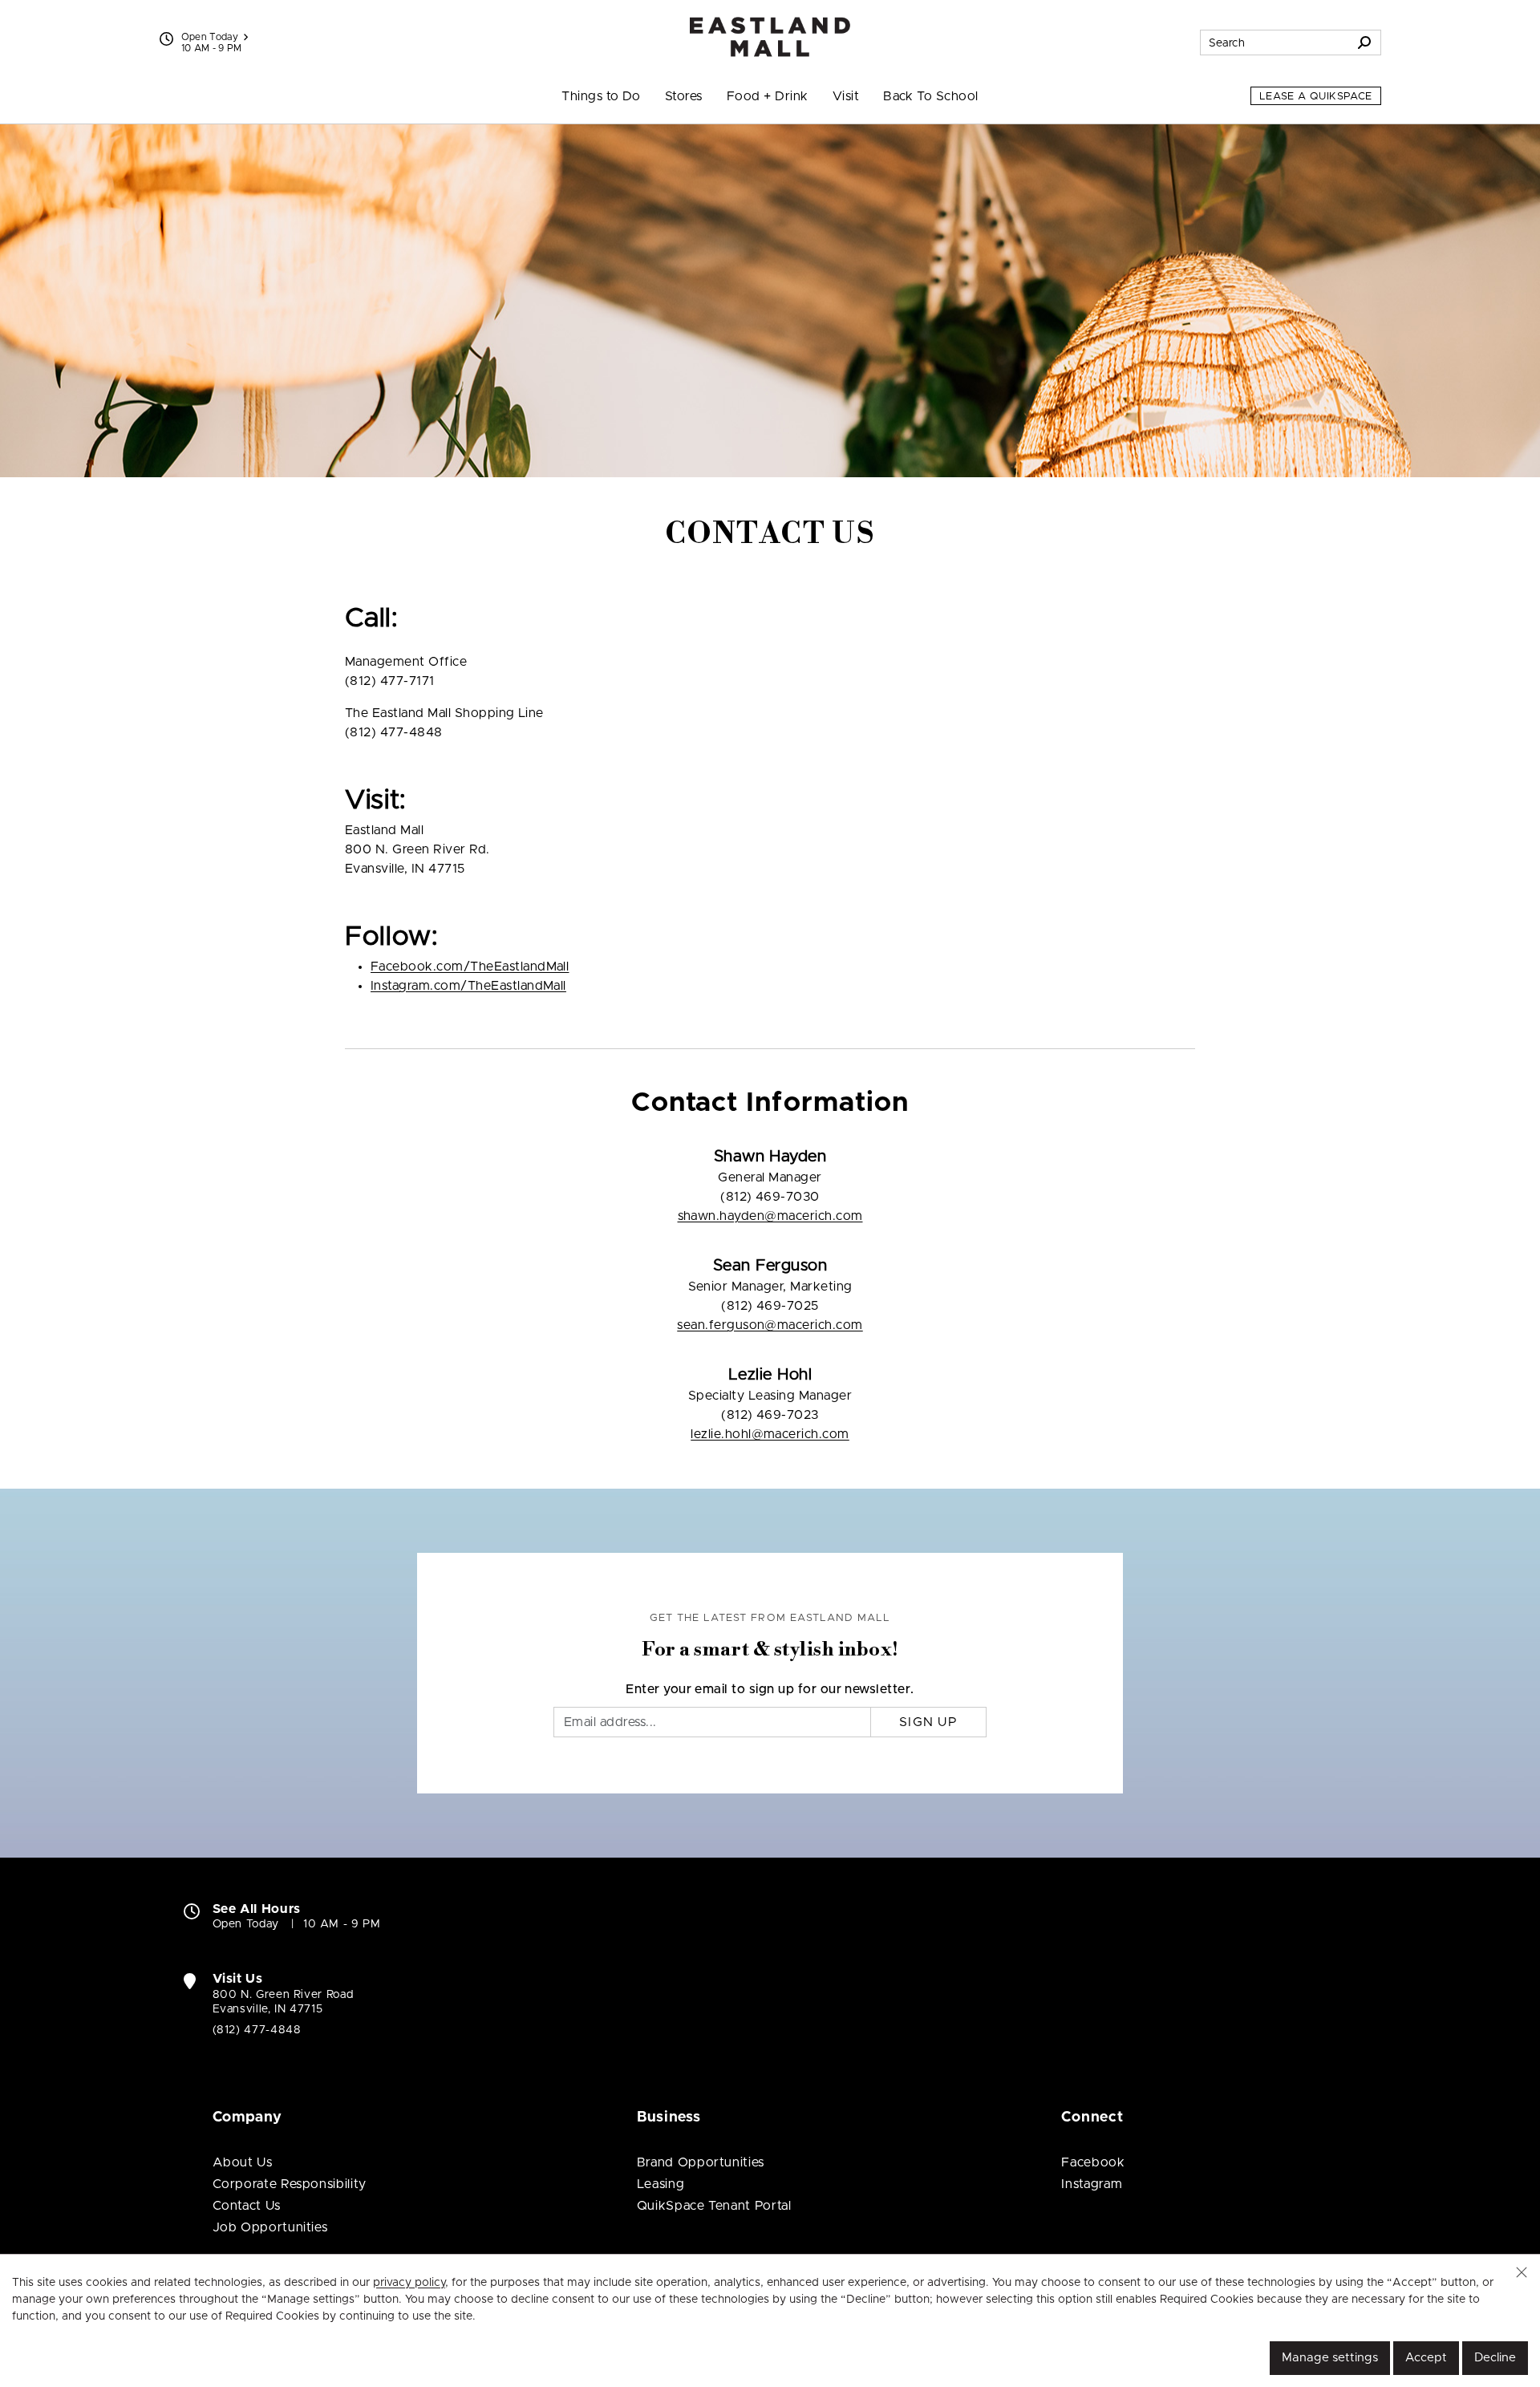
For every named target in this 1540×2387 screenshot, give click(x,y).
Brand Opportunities (701, 2162)
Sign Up (928, 1722)
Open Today (210, 37)
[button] (1522, 2272)
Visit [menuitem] (846, 96)
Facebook (1093, 2162)
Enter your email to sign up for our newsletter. (770, 1689)
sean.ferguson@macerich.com (770, 1325)
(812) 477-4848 (257, 2030)
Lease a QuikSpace (1316, 97)
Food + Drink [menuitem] (768, 96)
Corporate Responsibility (290, 2184)
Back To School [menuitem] (931, 96)
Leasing (661, 2184)
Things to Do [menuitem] (601, 96)
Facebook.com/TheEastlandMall (470, 967)
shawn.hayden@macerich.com (770, 1216)
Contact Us (247, 2206)
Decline (1495, 2358)
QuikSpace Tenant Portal (714, 2206)
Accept (1426, 2358)
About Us (243, 2162)
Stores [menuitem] (684, 96)
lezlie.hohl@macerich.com (770, 1434)
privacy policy (409, 2283)
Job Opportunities (270, 2227)
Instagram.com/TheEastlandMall (468, 986)
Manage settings (1330, 2358)
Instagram (1092, 2184)
